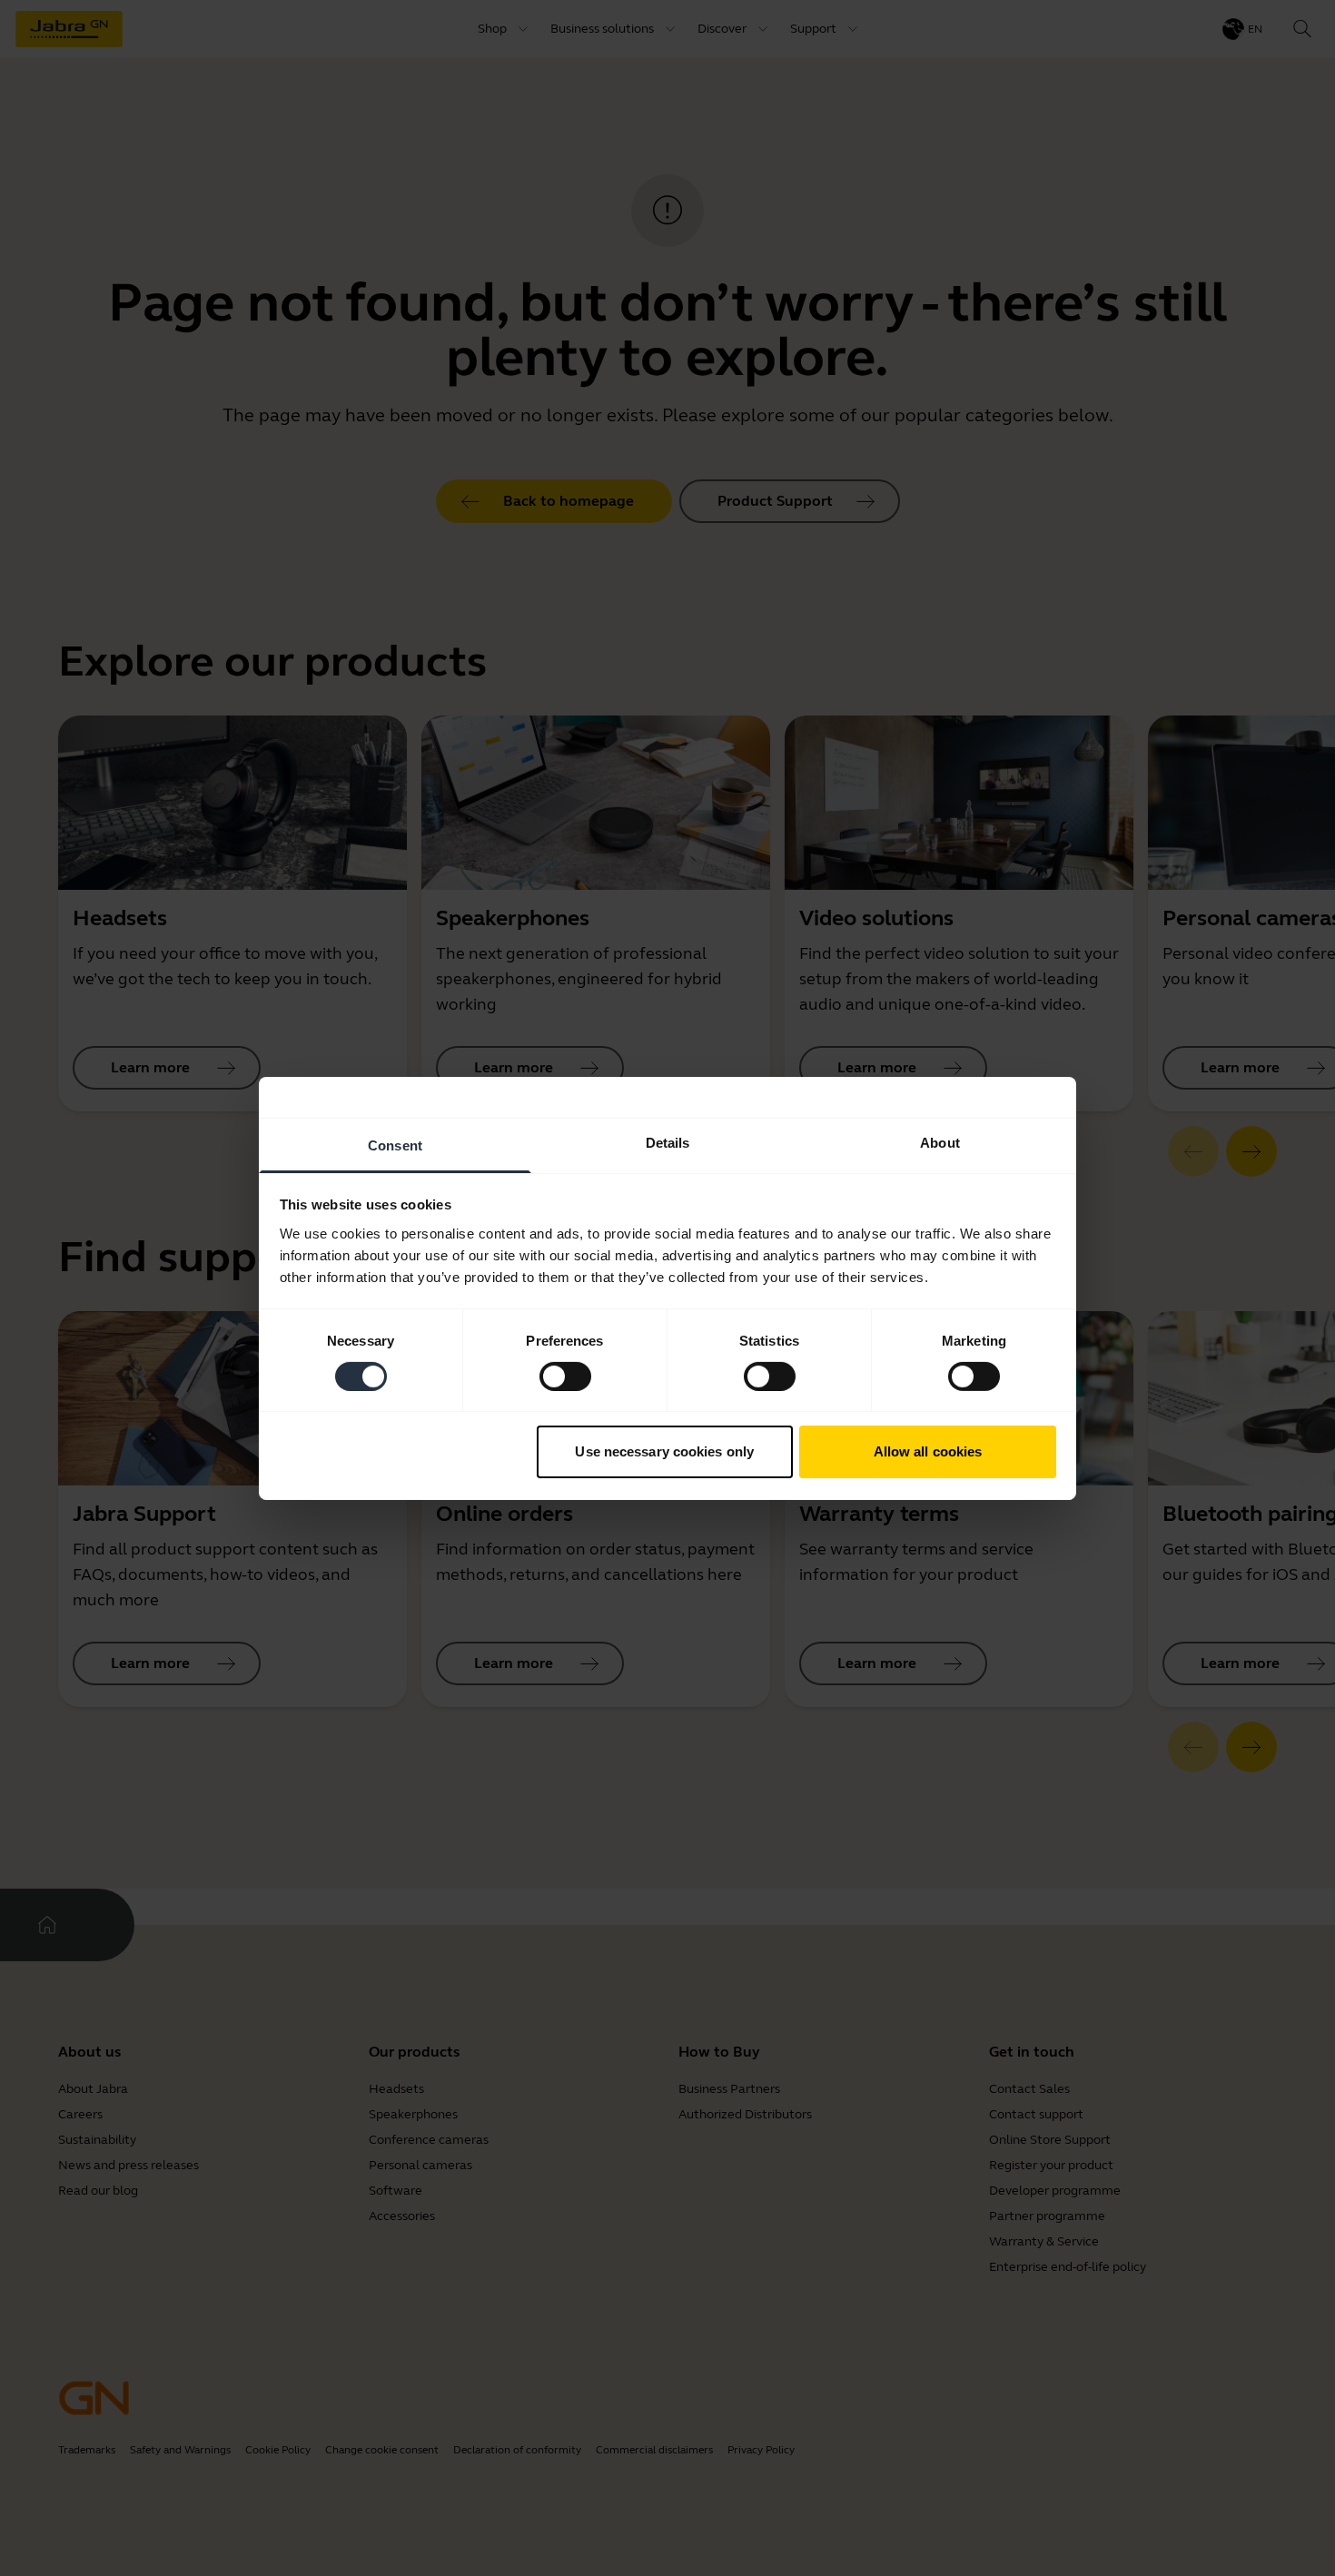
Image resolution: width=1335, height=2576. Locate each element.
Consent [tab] (395, 1145)
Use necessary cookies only (664, 1451)
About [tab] (940, 1142)
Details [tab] (668, 1142)
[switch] (565, 1377)
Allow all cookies (928, 1451)
